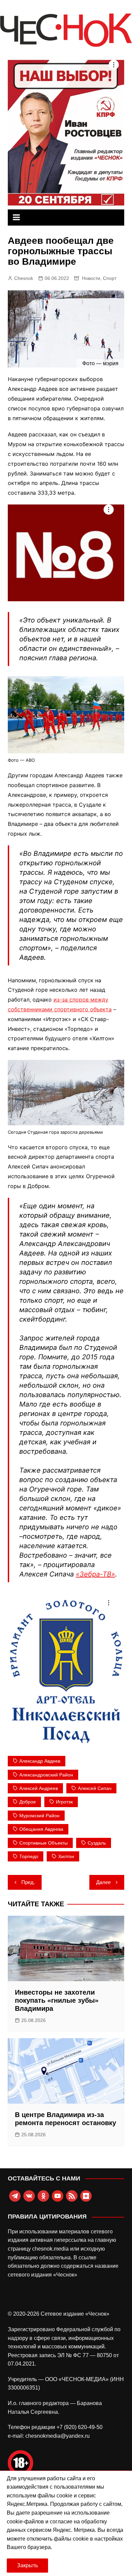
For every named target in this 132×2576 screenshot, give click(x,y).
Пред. (28, 1882)
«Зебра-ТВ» (95, 1574)
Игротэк (64, 1802)
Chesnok (24, 278)
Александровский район (46, 1775)
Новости (91, 278)
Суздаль (97, 1843)
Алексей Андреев (39, 1788)
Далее (103, 1882)
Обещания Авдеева (41, 1829)
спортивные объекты (43, 1843)
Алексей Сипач (95, 1788)
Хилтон (66, 1856)
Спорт (110, 278)
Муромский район (39, 1816)
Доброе (28, 1802)
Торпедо (29, 1856)
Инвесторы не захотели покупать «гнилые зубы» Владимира (57, 2000)
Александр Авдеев (40, 1761)
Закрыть (27, 2565)
